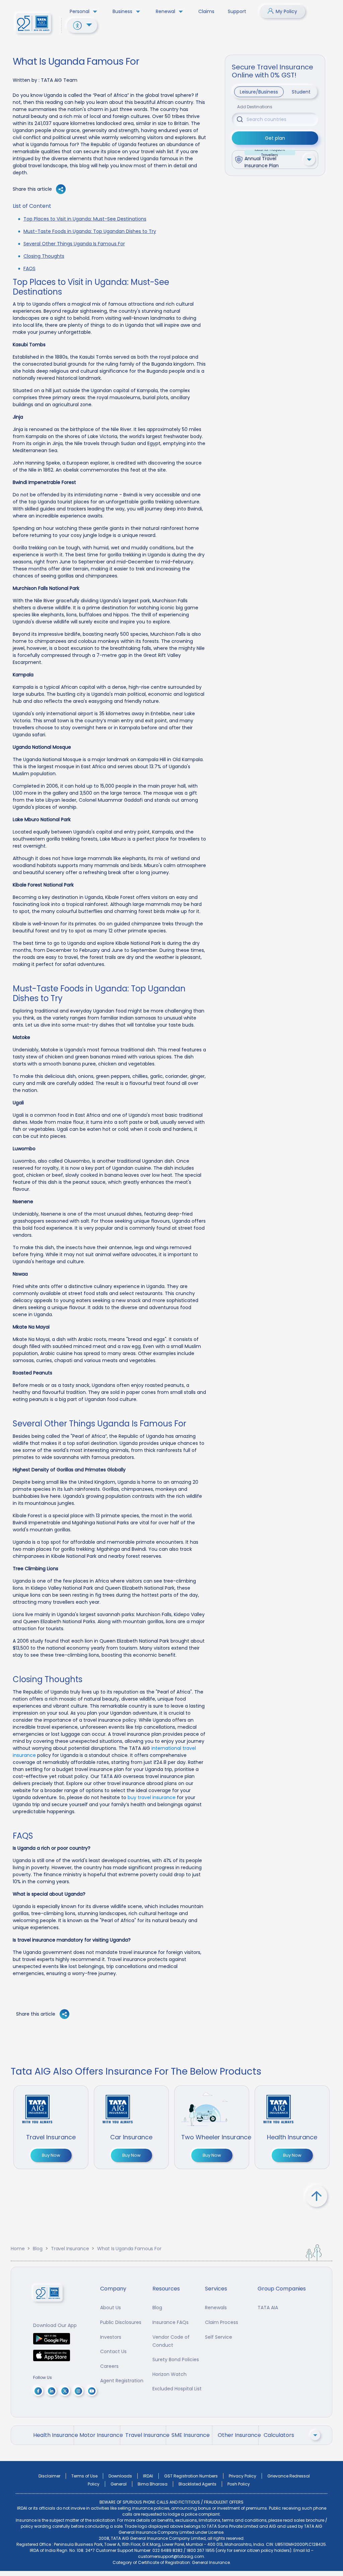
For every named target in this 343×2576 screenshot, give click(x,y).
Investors (111, 2337)
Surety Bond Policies (176, 2359)
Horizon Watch (169, 2374)
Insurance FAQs (170, 2322)
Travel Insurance (70, 2249)
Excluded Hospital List (177, 2389)
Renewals (216, 2308)
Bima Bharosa (153, 2484)
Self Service (219, 2337)
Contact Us (113, 2351)
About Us (111, 2308)
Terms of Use (84, 2476)
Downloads (120, 2476)
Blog (38, 2249)
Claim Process (222, 2322)
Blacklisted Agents (197, 2484)
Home (18, 2249)
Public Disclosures (121, 2322)
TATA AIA (268, 2308)
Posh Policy (239, 2484)
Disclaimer (49, 2476)
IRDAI (148, 2476)
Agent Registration (122, 2381)
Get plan (275, 138)
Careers (109, 2366)
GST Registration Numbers (191, 2476)
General (119, 2484)
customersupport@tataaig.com (171, 2556)
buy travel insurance (152, 1797)
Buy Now (51, 2155)
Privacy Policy (243, 2476)
